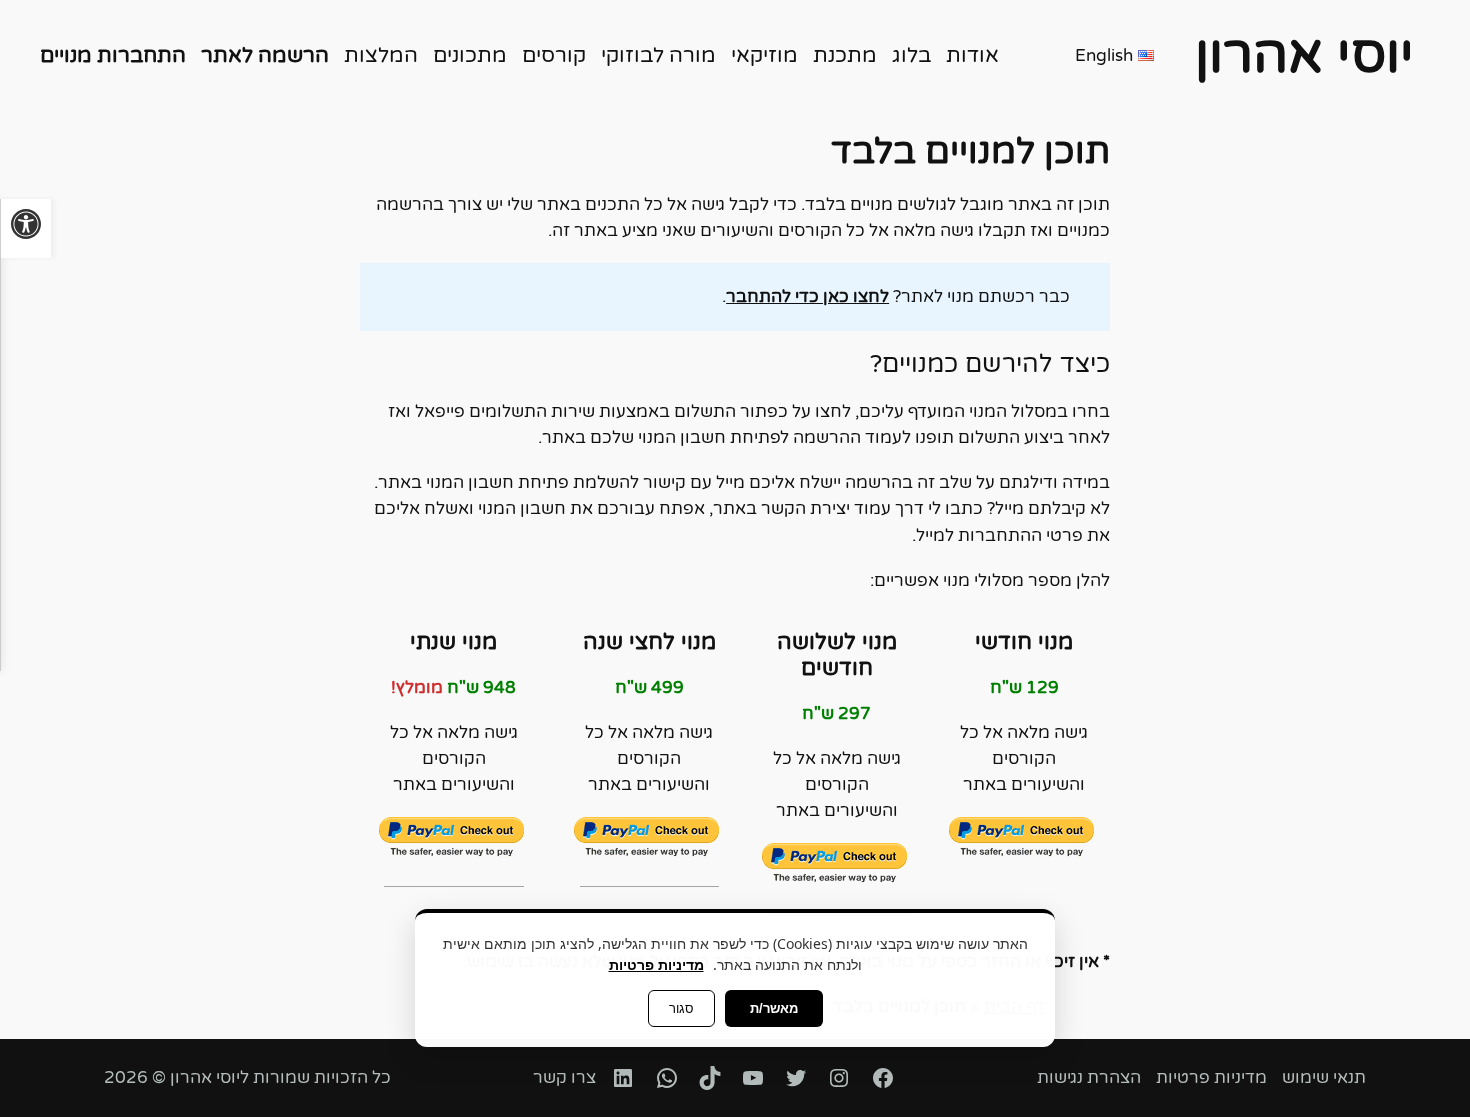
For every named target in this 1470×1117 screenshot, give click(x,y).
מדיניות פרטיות (656, 964)
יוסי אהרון (1304, 55)
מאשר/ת (774, 1008)
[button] (25, 228)
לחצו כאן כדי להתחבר (807, 297)
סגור (681, 1008)
